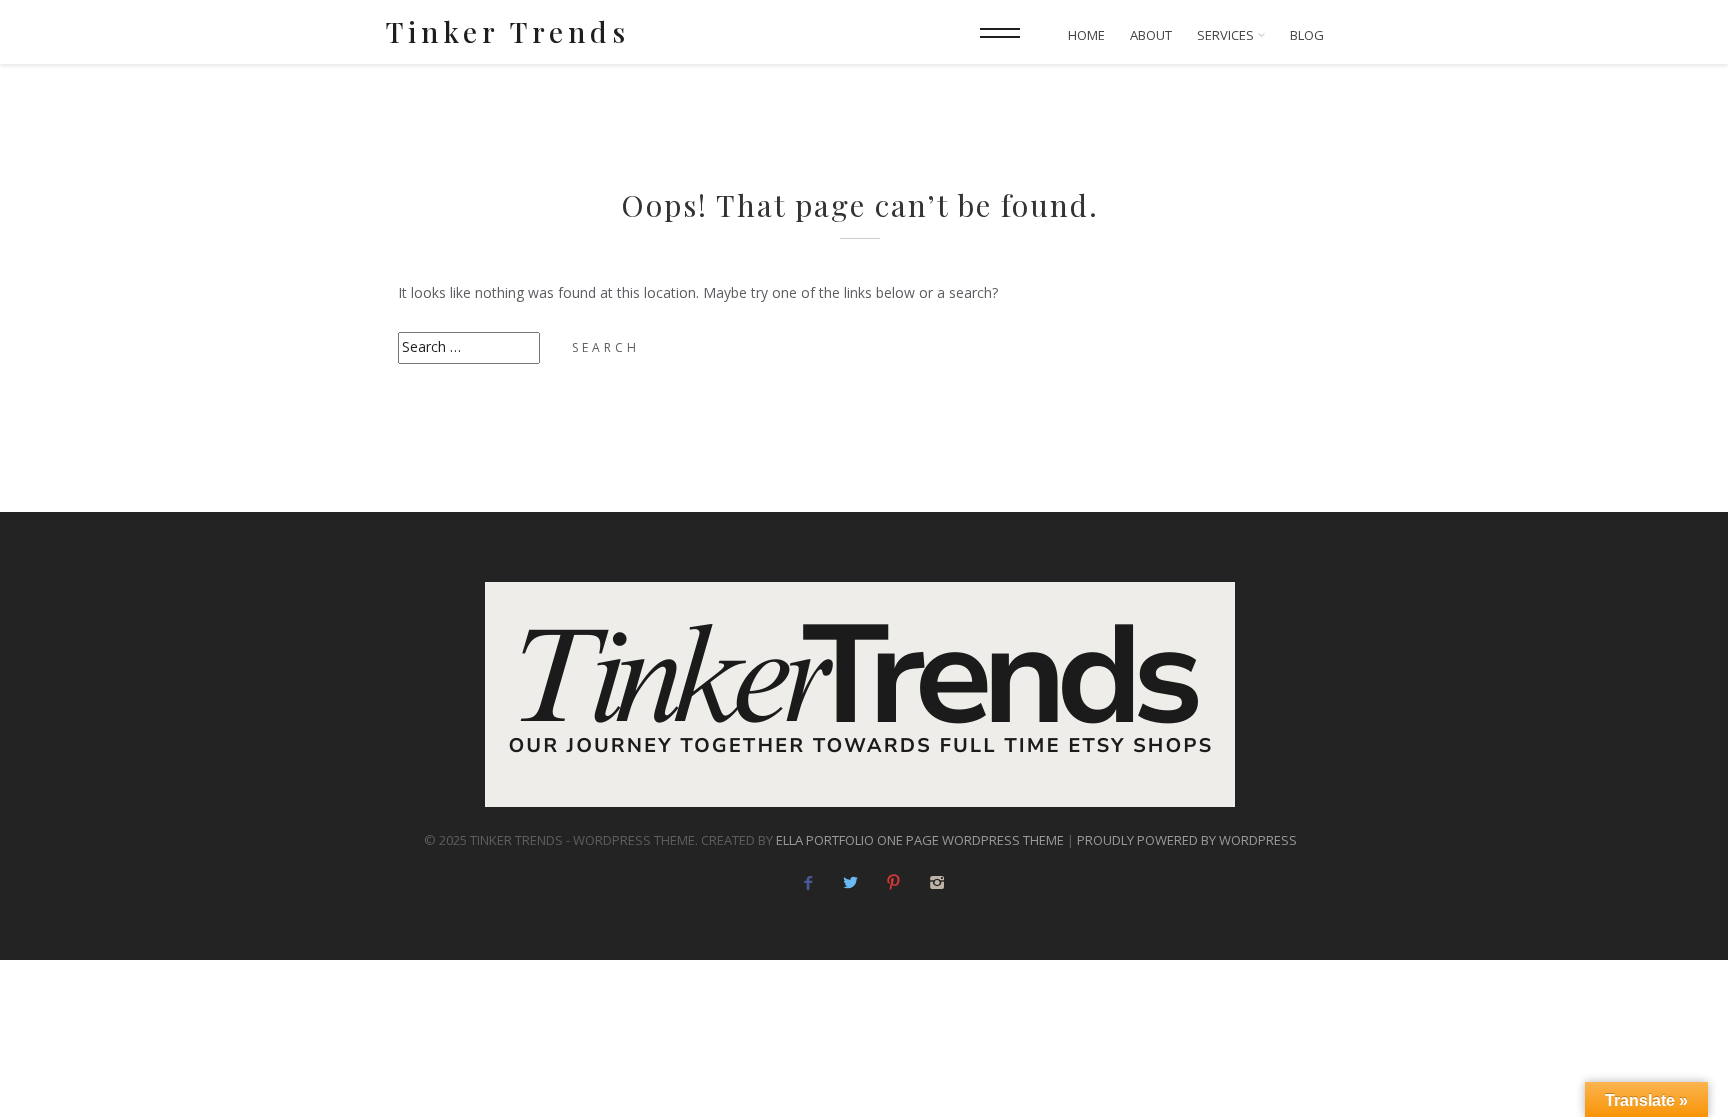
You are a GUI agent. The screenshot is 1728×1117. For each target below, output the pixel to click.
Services (1227, 35)
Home (1086, 35)
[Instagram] (936, 882)
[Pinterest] (893, 882)
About (1151, 35)
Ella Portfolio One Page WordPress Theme (920, 840)
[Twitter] (850, 882)
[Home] (860, 694)
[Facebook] (807, 882)
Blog (1307, 35)
